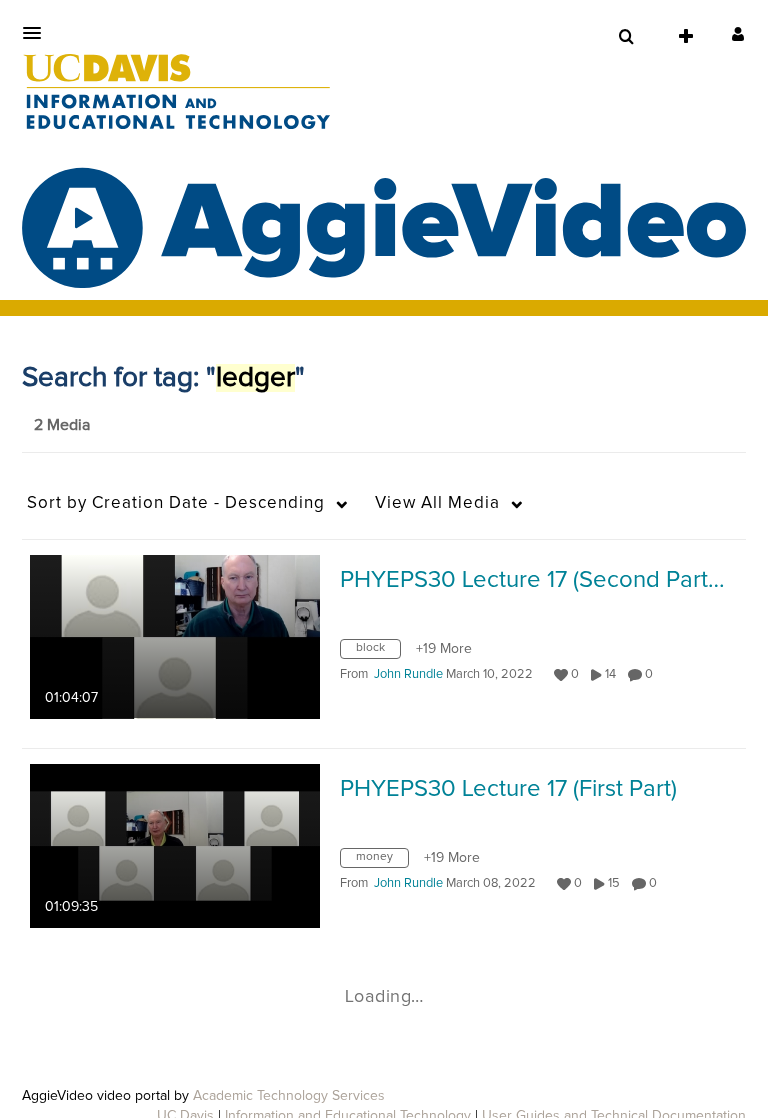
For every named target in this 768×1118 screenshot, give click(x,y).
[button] (38, 33)
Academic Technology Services (289, 1096)
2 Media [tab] (62, 425)
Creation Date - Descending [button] (176, 503)
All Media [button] (437, 503)
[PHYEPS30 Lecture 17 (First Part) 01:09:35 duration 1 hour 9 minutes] (175, 845)
